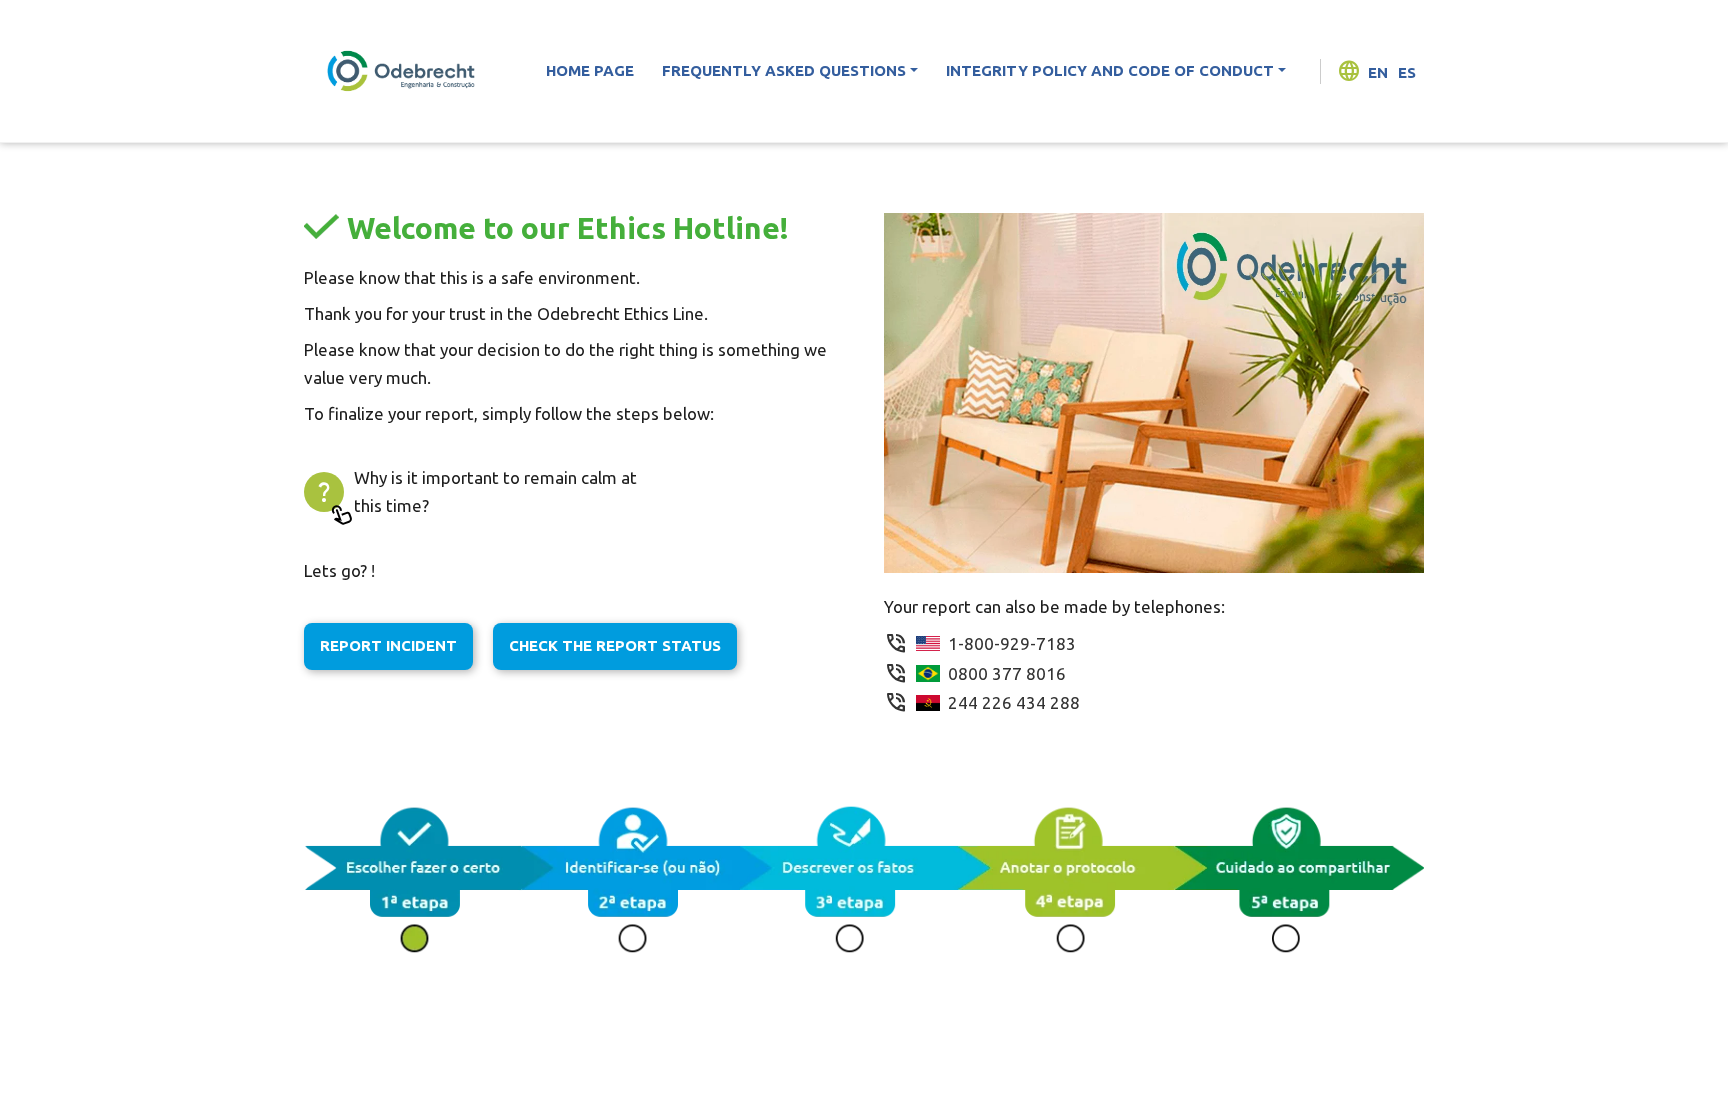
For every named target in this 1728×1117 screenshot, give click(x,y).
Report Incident (388, 645)
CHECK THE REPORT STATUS (615, 645)
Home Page (590, 70)
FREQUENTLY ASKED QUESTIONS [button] (784, 70)
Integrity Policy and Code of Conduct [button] (1110, 70)
